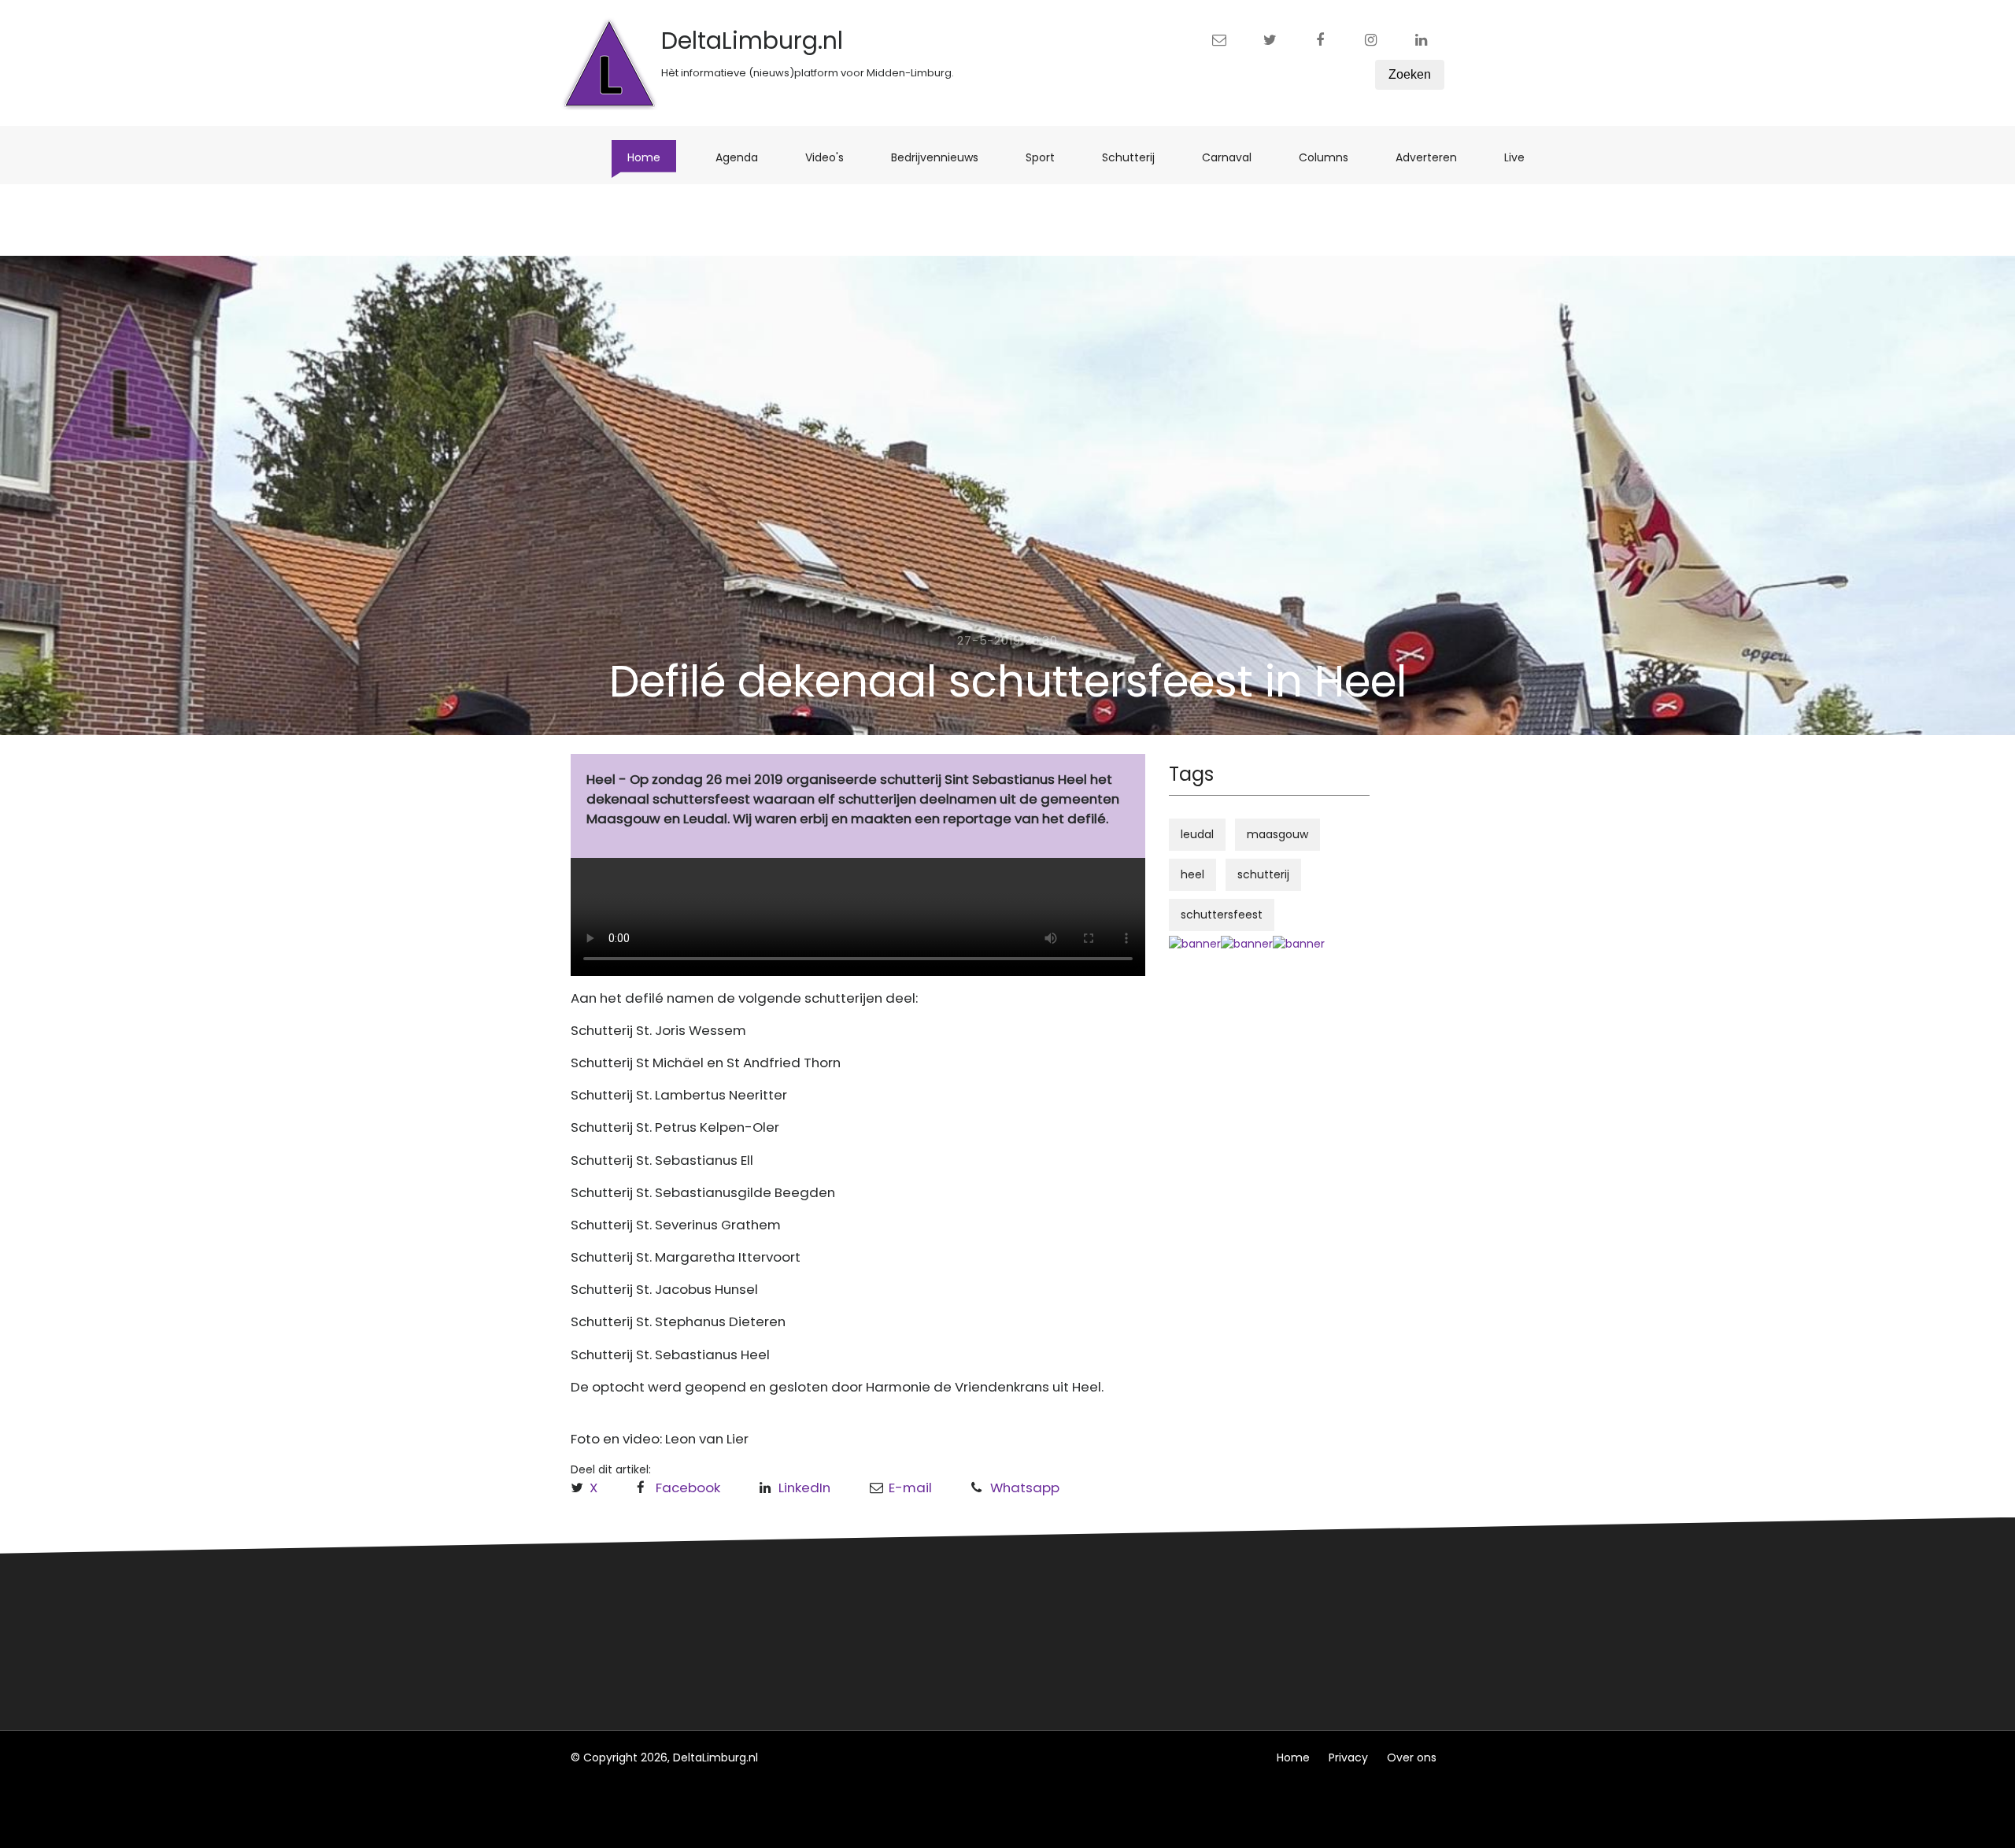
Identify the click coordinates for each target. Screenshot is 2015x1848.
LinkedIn (804, 1488)
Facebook (688, 1488)
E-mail (910, 1488)
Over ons (1412, 1757)
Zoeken (1410, 74)
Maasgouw (833, 1660)
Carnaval (1235, 157)
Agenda (745, 157)
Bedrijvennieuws (943, 157)
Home (652, 157)
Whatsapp (1025, 1488)
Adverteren (1434, 157)
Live (1522, 157)
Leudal (821, 1602)
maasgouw (1277, 834)
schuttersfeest (1222, 915)
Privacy (1348, 1757)
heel (1192, 874)
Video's (832, 157)
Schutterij (1136, 157)
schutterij (1263, 874)
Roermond (832, 1631)
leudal (1197, 834)
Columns (1331, 157)
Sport (1048, 157)
